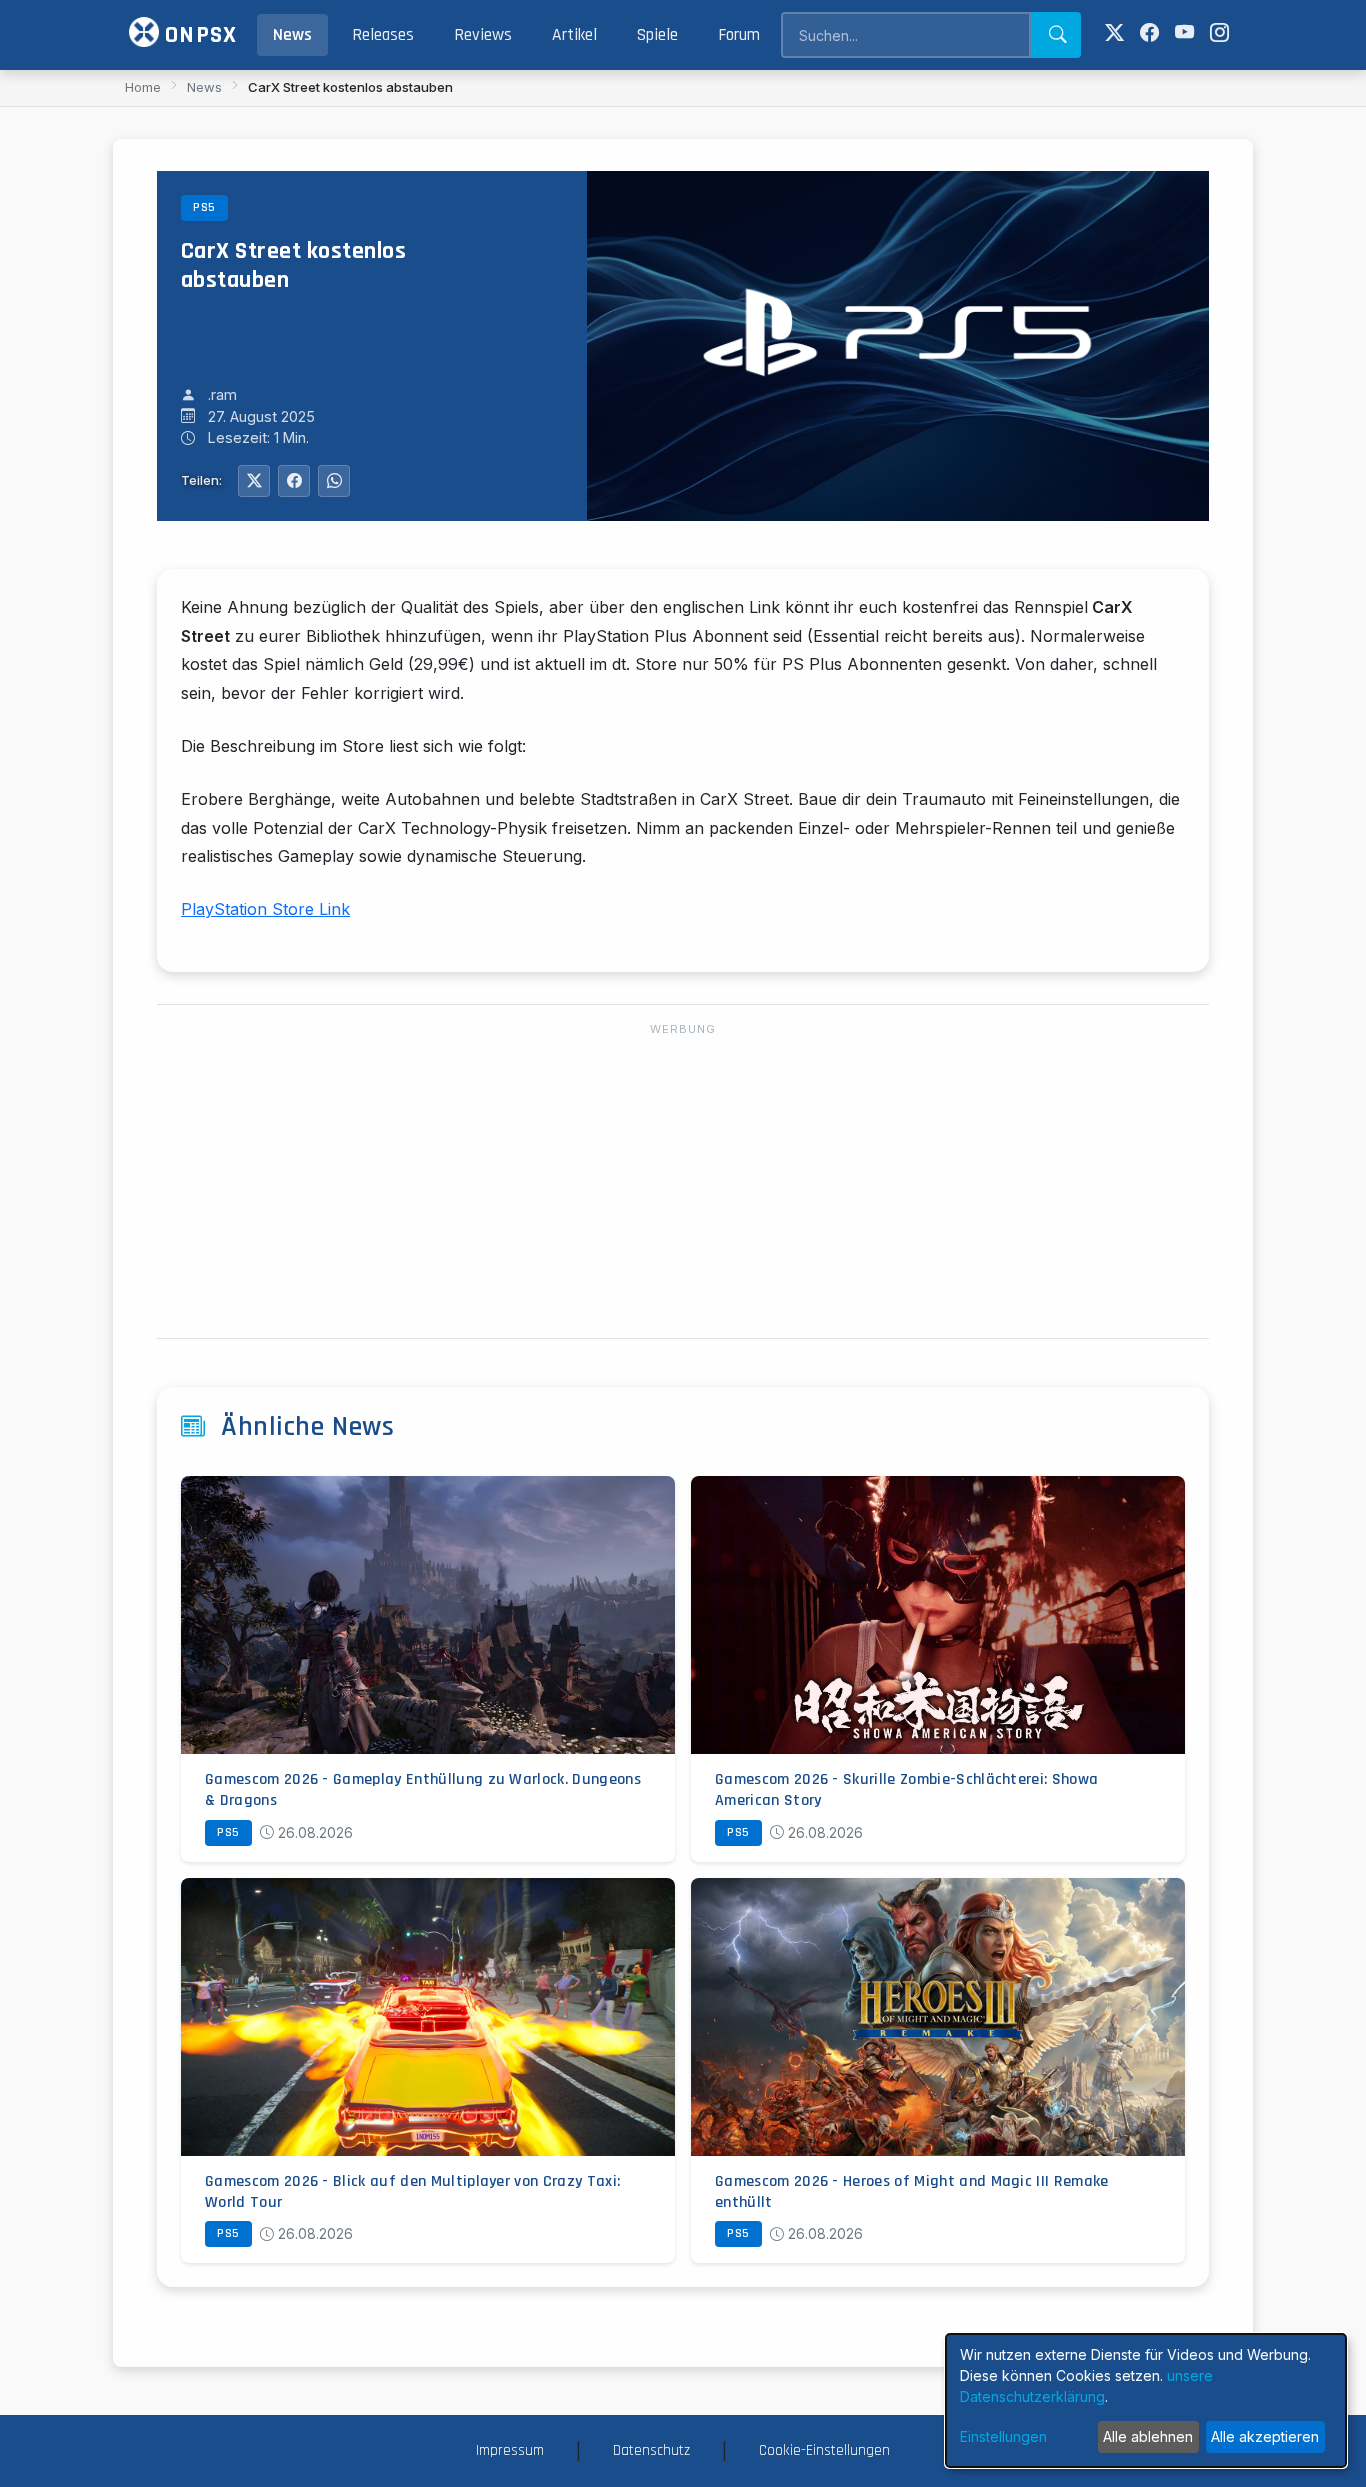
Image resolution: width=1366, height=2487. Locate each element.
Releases (383, 35)
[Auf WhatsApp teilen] (334, 481)
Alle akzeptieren (1265, 2436)
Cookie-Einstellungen (824, 2450)
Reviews (483, 35)
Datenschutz (651, 2450)
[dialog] (1146, 2400)
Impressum (510, 2450)
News (292, 35)
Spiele (657, 35)
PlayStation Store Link (265, 909)
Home (143, 87)
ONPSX (198, 35)
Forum (739, 35)
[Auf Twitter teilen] (254, 481)
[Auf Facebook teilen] (294, 481)
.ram (222, 394)
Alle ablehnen (1148, 2436)
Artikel (574, 35)
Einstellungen (1003, 2436)
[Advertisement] (683, 1182)
